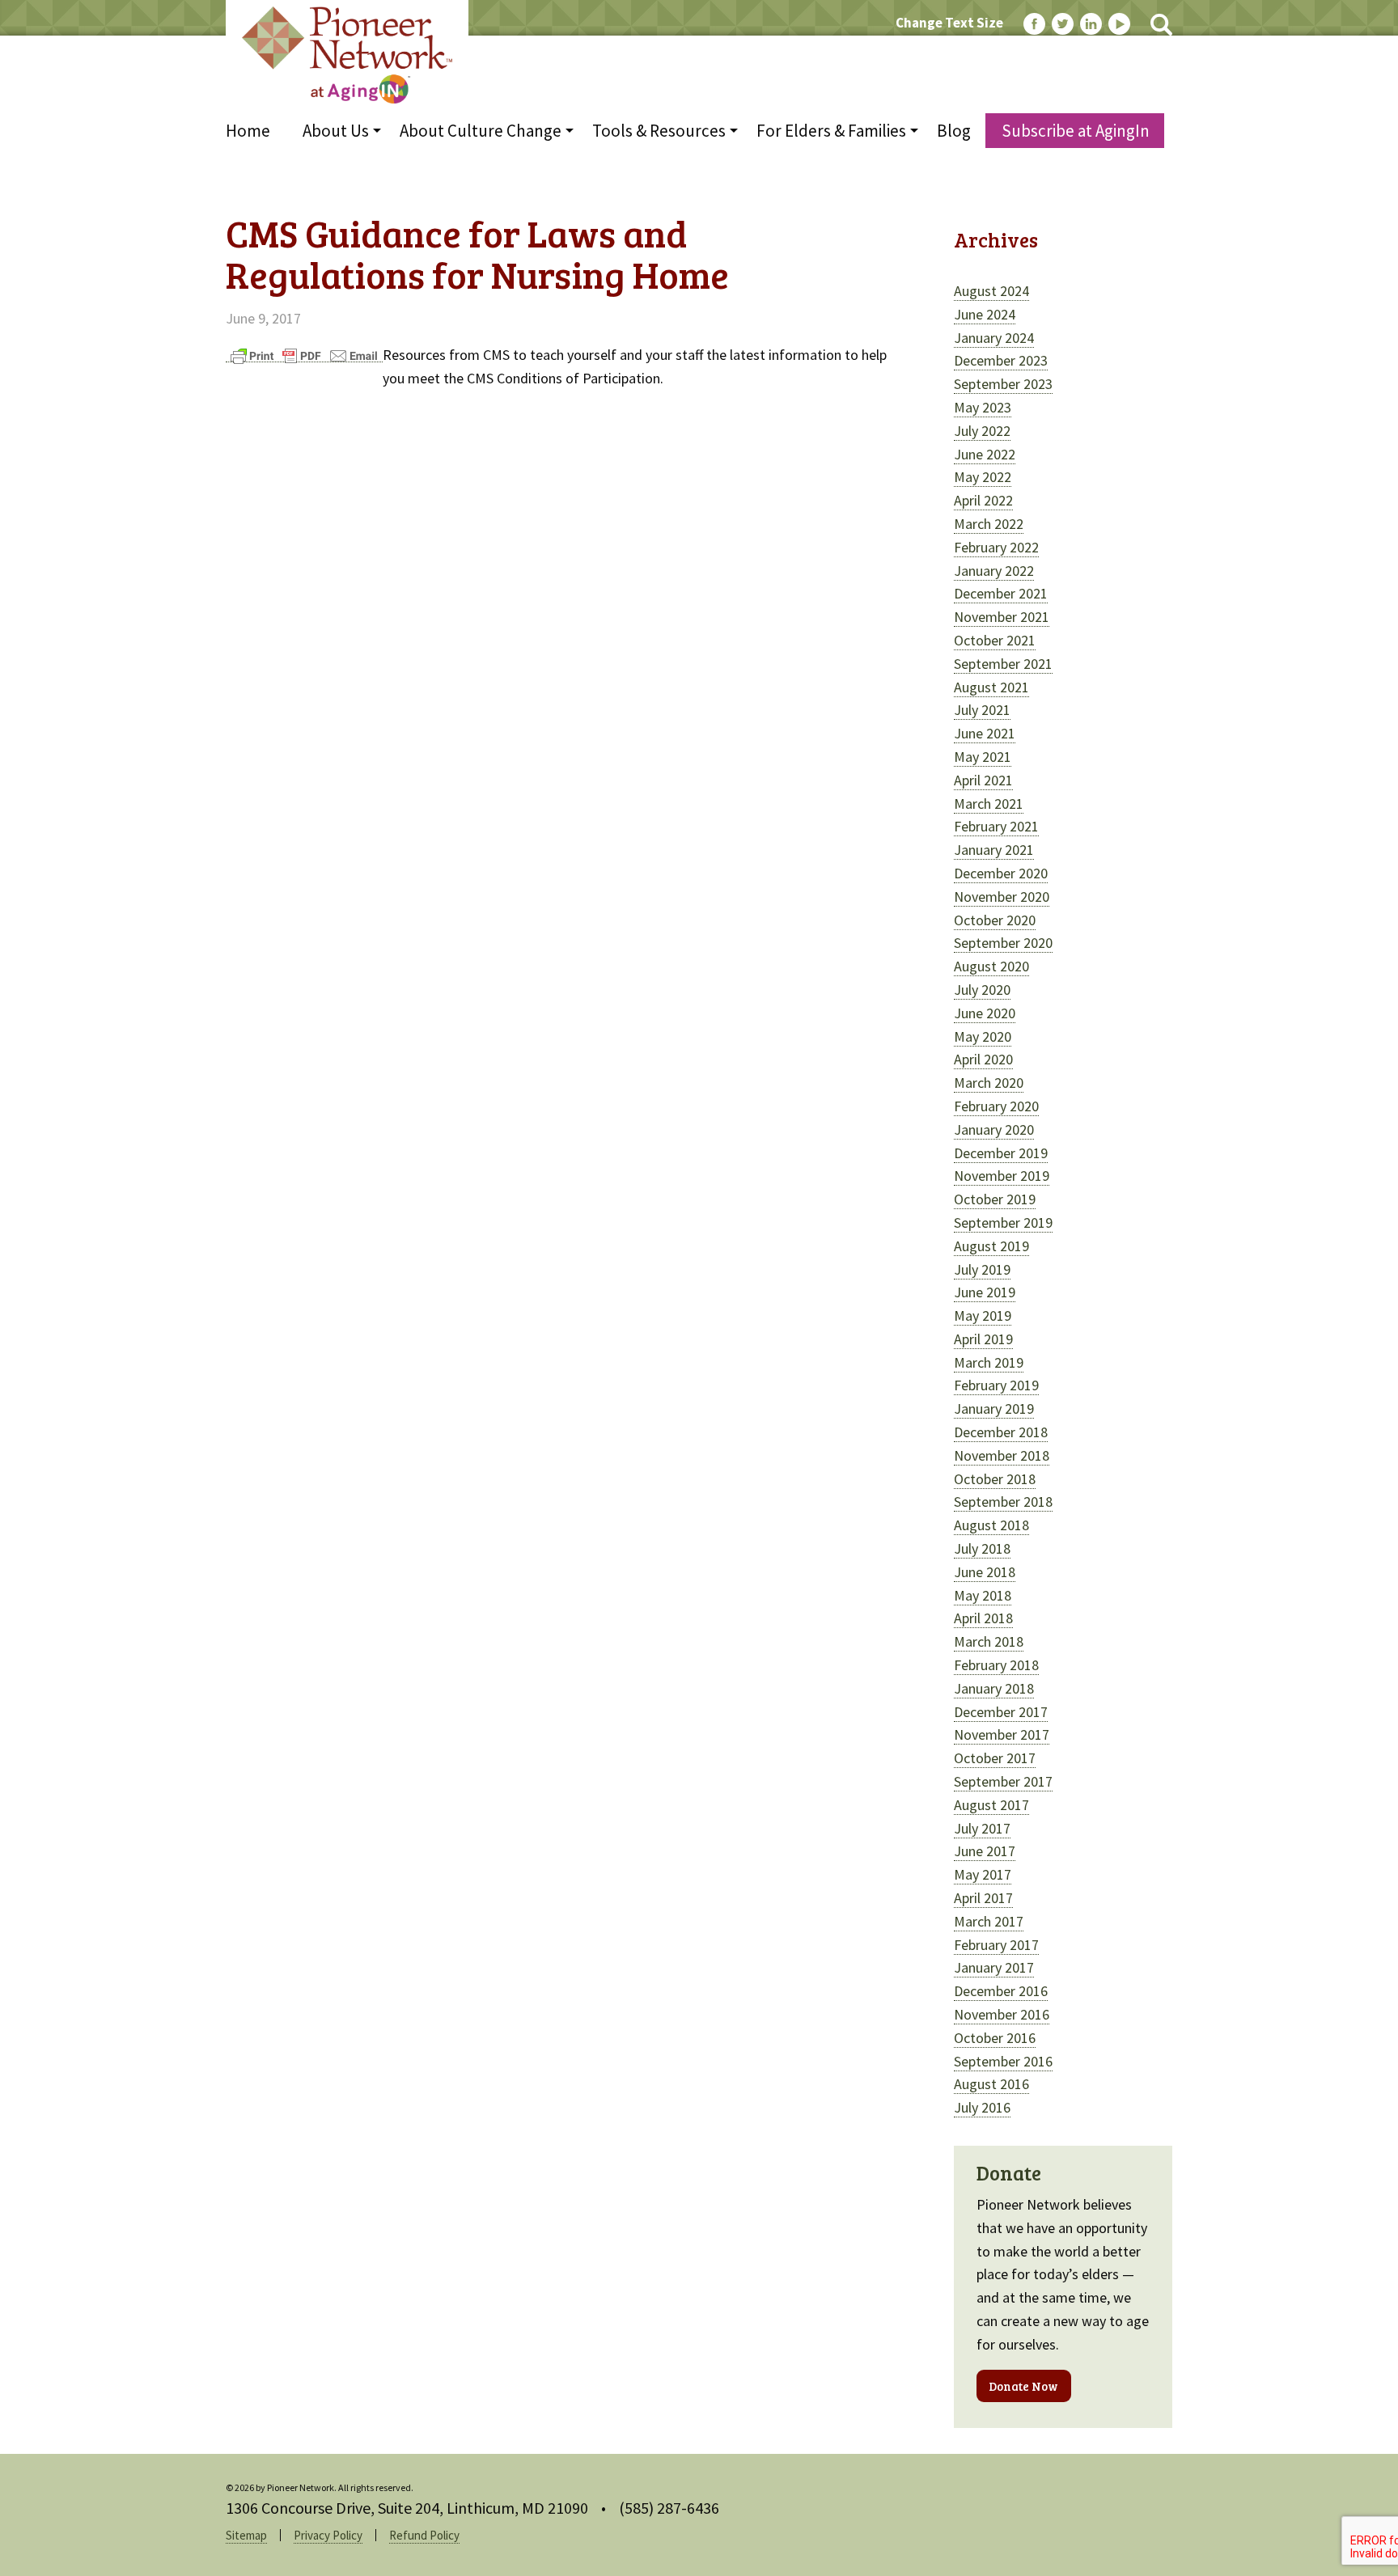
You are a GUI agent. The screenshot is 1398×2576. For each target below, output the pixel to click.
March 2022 (989, 524)
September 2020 (1003, 943)
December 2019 (1001, 1153)
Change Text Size (949, 23)
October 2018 (995, 1479)
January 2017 (994, 1967)
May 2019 (983, 1315)
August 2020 (991, 966)
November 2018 (1002, 1455)
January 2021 (994, 850)
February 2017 (996, 1945)
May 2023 (983, 407)
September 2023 (1003, 384)
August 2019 (991, 1246)
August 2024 (991, 291)
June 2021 (985, 733)
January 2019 (994, 1409)
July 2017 (982, 1828)
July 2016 (982, 2107)
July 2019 (982, 1269)
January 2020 (994, 1129)
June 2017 (985, 1851)
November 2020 (1002, 897)
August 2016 (991, 2084)
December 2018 (1001, 1432)
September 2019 (1003, 1222)
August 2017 (991, 1805)
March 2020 (989, 1083)
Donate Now (1023, 2386)
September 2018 (1003, 1502)
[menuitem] (256, 131)
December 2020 (1001, 873)
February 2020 (996, 1106)
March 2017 (989, 1921)
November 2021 (1002, 617)
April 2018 (983, 1618)
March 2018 (989, 1641)
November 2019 (1002, 1176)
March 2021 (989, 804)
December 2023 (1001, 360)
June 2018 (985, 1572)
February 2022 (996, 547)
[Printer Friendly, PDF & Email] (304, 355)
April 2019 (983, 1339)
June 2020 (985, 1013)
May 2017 (983, 1874)
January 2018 (994, 1688)
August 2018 (991, 1525)
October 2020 (995, 920)
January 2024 (994, 338)
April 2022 (983, 500)
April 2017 (983, 1898)
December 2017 (1001, 1712)
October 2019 (995, 1199)
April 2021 (983, 780)
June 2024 (985, 314)
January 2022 (994, 571)
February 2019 (996, 1385)
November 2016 (1002, 2014)
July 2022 (982, 431)
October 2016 (995, 2038)
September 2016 (1003, 2061)
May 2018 (983, 1595)
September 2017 (1003, 1781)
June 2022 (985, 454)
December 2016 (1001, 1991)
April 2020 (983, 1059)
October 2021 (995, 640)
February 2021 (996, 826)
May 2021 (983, 757)
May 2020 (983, 1036)
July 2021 (982, 710)
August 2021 (991, 687)
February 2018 (996, 1665)
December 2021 (1001, 593)
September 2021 (1003, 664)
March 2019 (989, 1362)
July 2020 (982, 990)
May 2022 (983, 477)
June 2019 (985, 1292)
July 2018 (982, 1548)
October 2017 (995, 1758)
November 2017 (1002, 1734)
